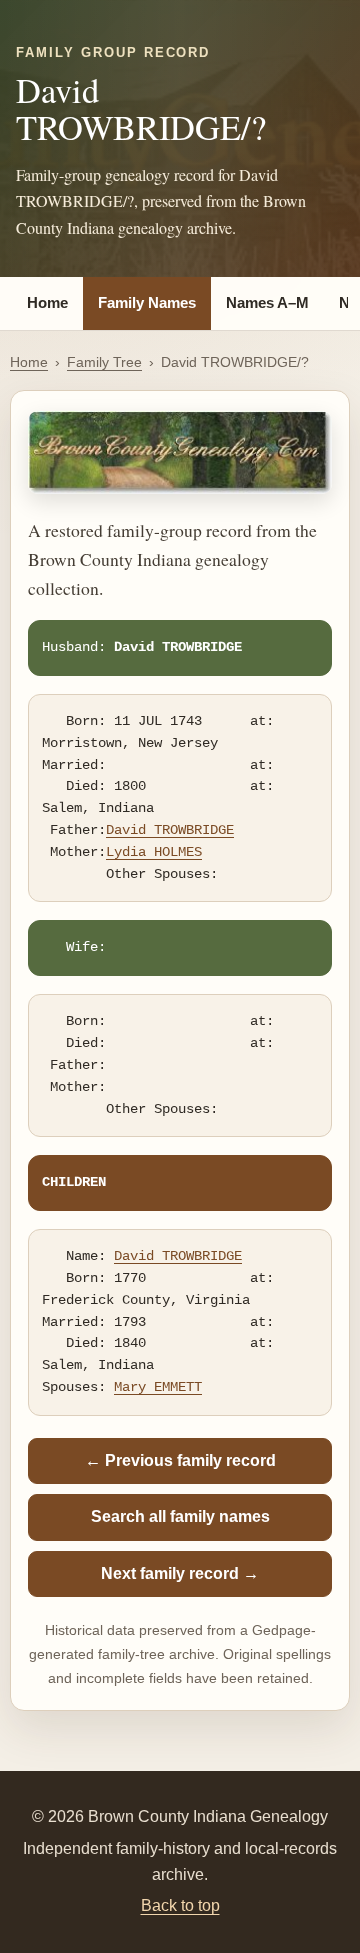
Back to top (180, 1905)
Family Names (147, 303)
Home (47, 303)
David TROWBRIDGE (170, 830)
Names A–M (267, 303)
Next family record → (180, 1573)
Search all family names (180, 1516)
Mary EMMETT (158, 1387)
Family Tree (104, 362)
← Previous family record (180, 1460)
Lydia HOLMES (154, 852)
